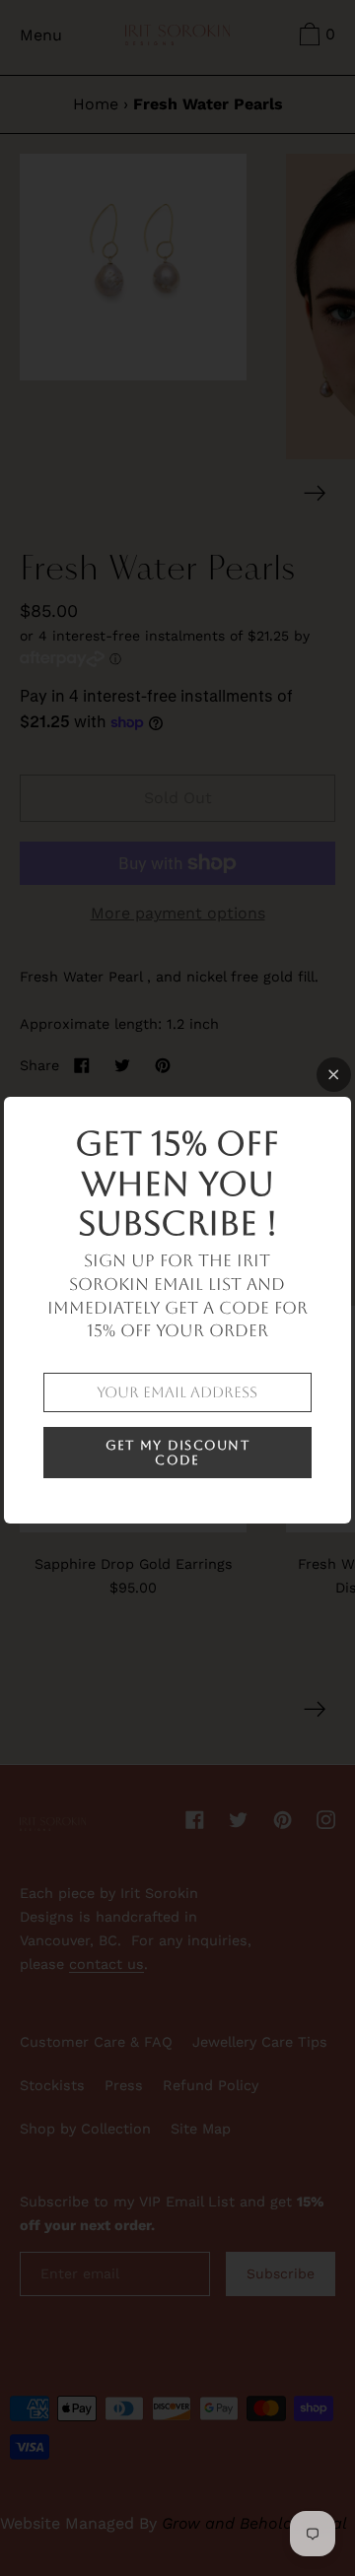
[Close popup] (334, 1075)
